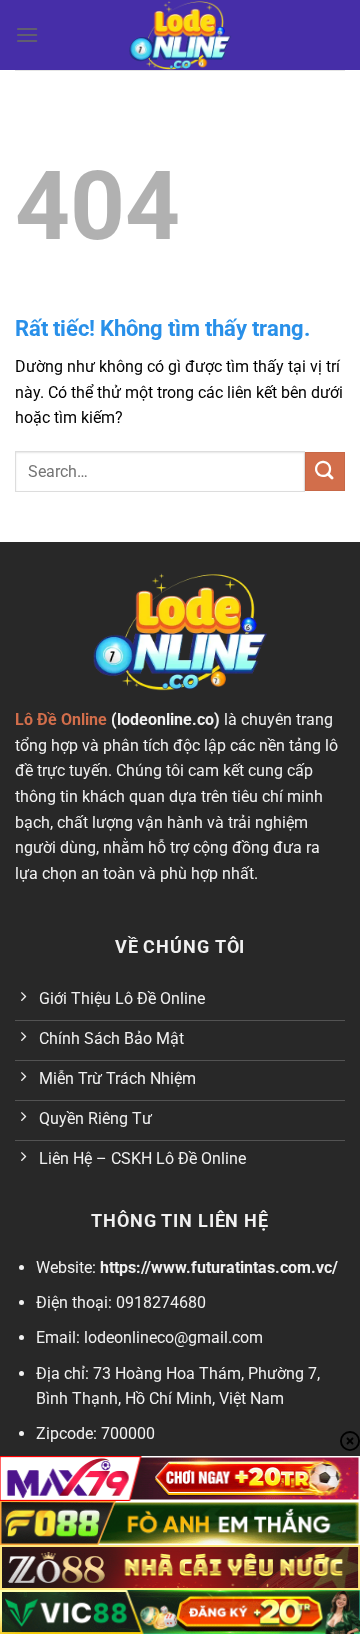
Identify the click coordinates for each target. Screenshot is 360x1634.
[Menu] (27, 34)
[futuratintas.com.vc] (180, 35)
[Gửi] (325, 471)
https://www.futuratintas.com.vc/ (219, 1267)
